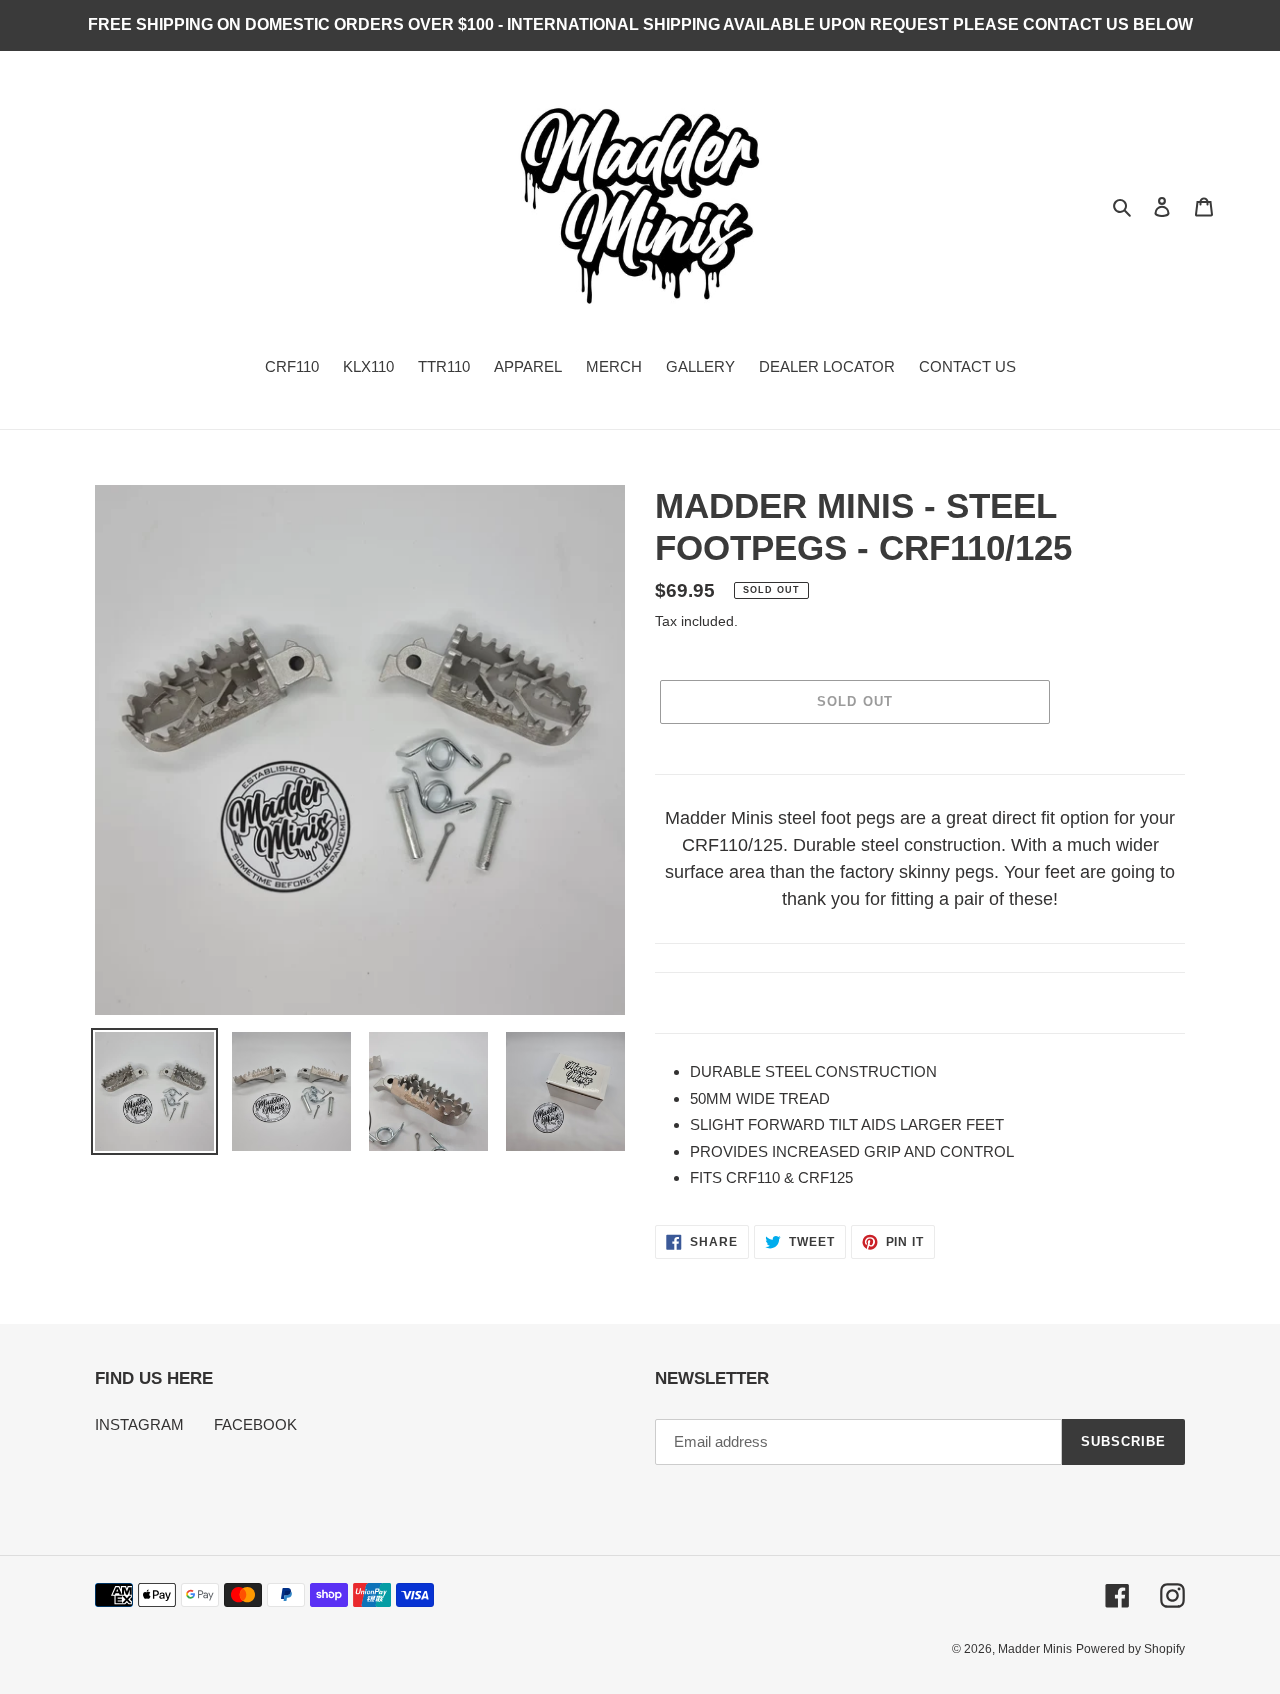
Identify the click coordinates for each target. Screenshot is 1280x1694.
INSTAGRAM (139, 1424)
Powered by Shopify (1130, 1649)
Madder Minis (1035, 1649)
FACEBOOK (255, 1424)
